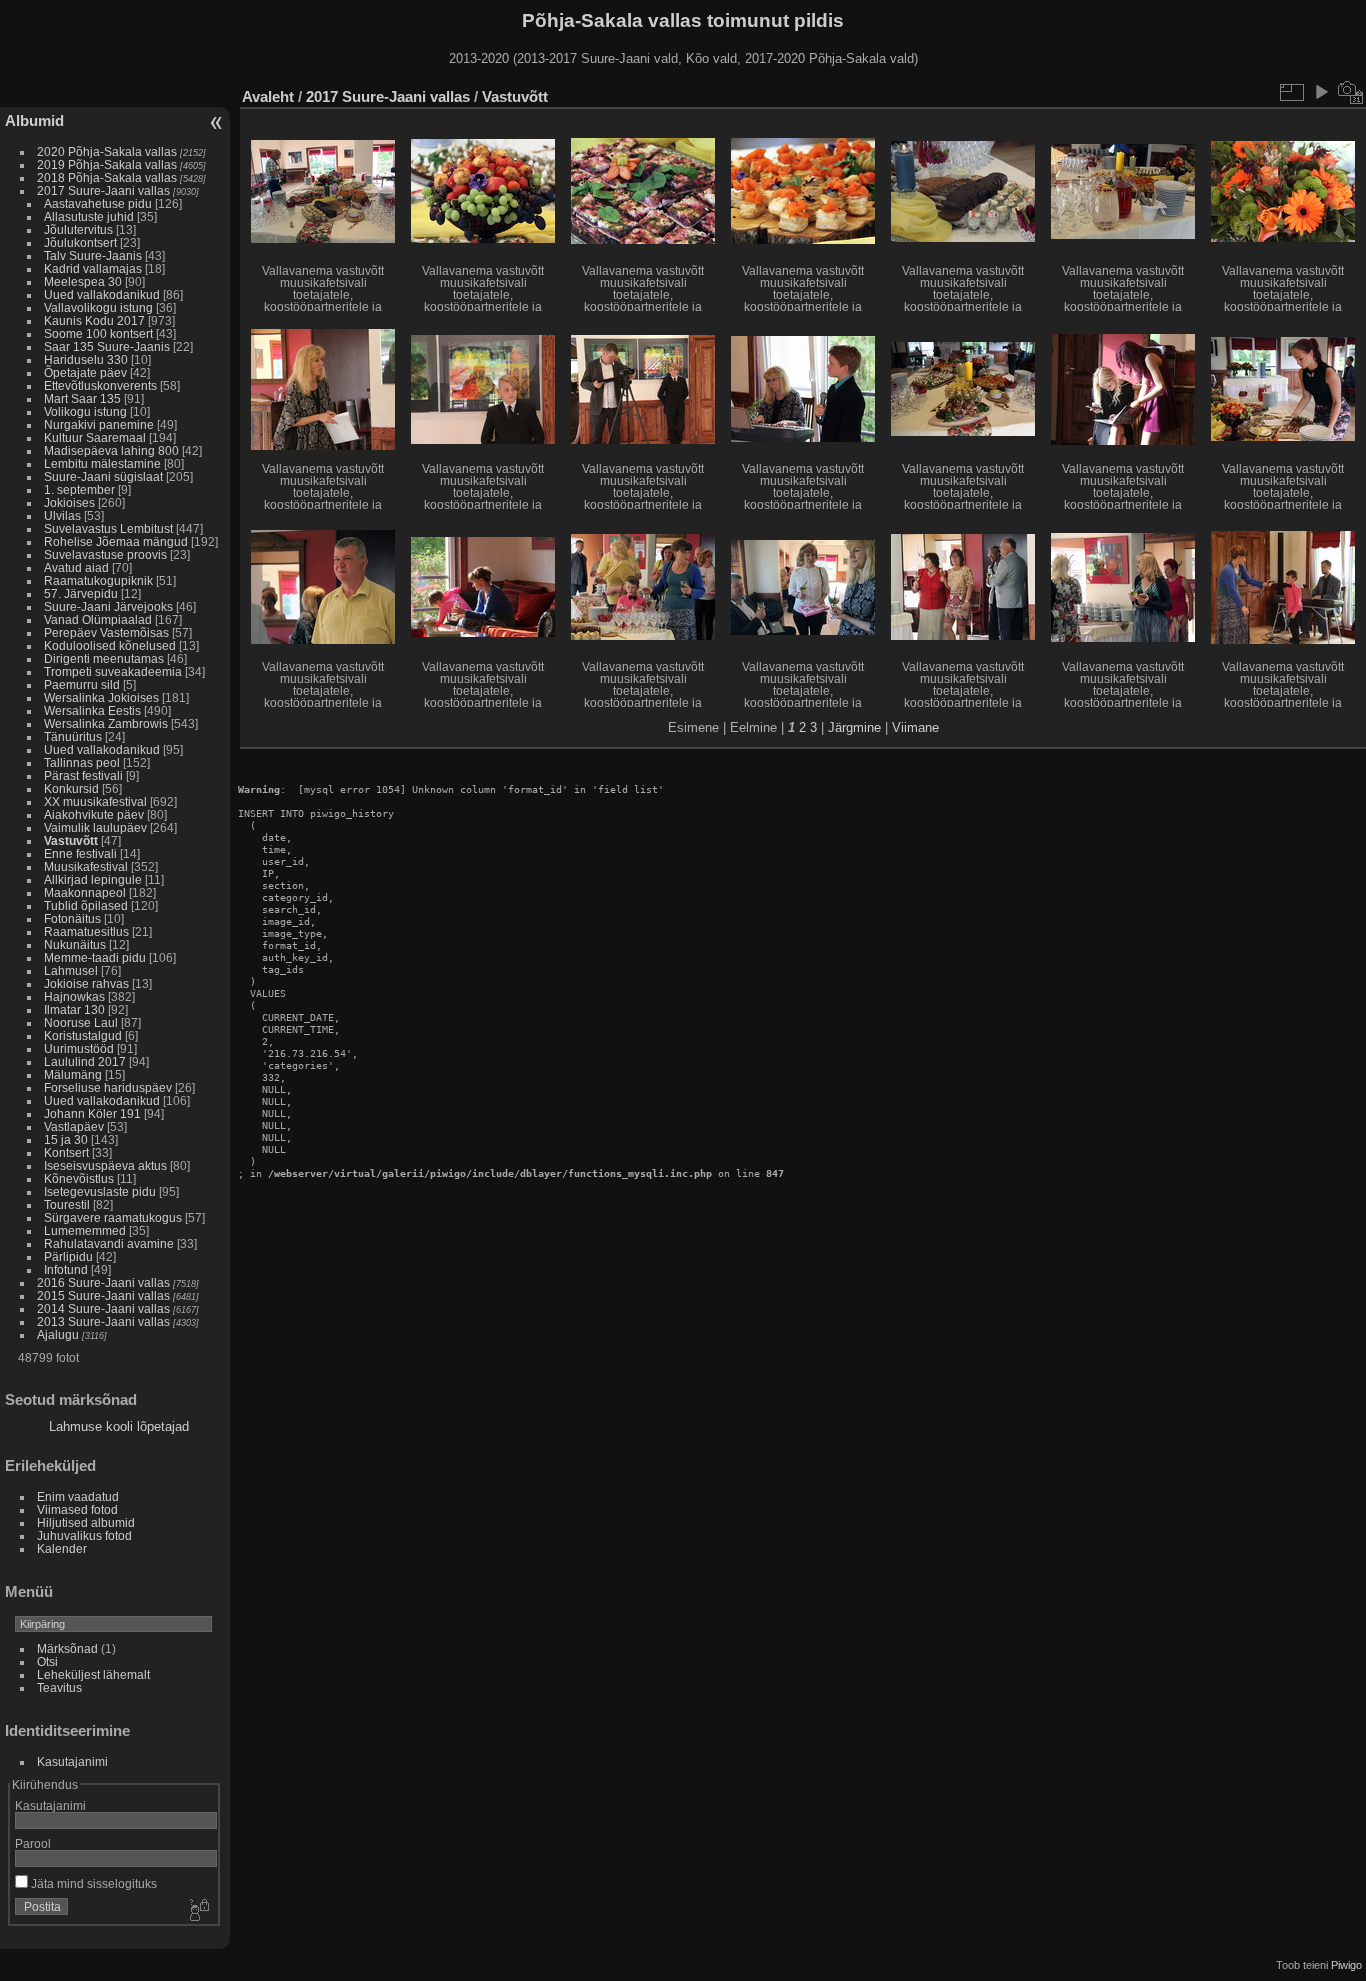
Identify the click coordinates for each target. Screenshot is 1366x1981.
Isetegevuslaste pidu (100, 1191)
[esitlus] (1321, 92)
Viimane (915, 727)
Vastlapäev (74, 1126)
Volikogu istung (85, 411)
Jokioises (69, 502)
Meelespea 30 (83, 281)
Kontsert (66, 1152)
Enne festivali (80, 853)
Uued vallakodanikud (102, 294)
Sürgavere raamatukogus (113, 1217)
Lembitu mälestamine (102, 463)
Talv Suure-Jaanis (93, 255)
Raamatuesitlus (86, 931)
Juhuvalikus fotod (84, 1535)
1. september (79, 489)
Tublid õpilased (86, 905)
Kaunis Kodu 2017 (94, 320)
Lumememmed (85, 1230)
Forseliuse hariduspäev (108, 1087)
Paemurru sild (82, 684)
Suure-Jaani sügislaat (103, 476)
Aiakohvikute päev (94, 814)
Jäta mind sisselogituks (92, 1883)
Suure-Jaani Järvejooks (108, 606)
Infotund (66, 1269)
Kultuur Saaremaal (95, 437)
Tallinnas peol (82, 762)
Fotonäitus (72, 918)
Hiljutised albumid (86, 1522)
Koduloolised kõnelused (110, 645)
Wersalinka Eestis (92, 710)
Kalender (62, 1548)
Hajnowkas (74, 996)
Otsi (47, 1661)
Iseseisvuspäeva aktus (105, 1165)
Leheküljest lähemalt (93, 1674)
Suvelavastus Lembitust (108, 528)
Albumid (34, 120)
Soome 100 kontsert (98, 333)
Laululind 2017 (85, 1061)
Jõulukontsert (80, 242)
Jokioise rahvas (86, 983)
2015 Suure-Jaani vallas (103, 1295)
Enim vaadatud (78, 1496)
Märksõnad (67, 1648)
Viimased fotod (77, 1509)
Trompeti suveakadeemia (113, 671)
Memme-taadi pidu (95, 957)
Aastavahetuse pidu (98, 203)
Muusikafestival (86, 866)
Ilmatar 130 (74, 1009)
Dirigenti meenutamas (104, 658)
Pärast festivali (83, 775)
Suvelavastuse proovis (105, 554)
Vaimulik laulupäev (95, 827)
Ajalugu (58, 1334)
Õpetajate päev (85, 372)
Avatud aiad (76, 567)
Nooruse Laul (81, 1022)
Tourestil (67, 1204)
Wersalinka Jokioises (101, 697)
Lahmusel (71, 970)
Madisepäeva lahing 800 (111, 450)
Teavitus (59, 1687)
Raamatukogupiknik (98, 580)
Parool (33, 1843)
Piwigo (1346, 1965)
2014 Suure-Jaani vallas (103, 1308)
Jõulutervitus (78, 229)
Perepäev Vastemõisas (106, 632)
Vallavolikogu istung (98, 307)
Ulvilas (62, 515)
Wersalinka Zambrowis (106, 723)
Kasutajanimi (72, 1761)
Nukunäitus (75, 944)
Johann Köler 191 (92, 1113)
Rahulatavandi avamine (109, 1243)
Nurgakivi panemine (99, 424)
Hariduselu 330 (86, 359)
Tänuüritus (73, 736)
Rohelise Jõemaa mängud (116, 541)
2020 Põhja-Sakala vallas (107, 151)
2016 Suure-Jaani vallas (103, 1282)
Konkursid (71, 788)
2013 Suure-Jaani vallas (103, 1321)
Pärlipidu (68, 1256)
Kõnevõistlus (79, 1178)
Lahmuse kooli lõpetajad (119, 1426)
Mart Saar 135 (82, 398)
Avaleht (268, 96)
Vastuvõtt (71, 840)
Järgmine (854, 727)
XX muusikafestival (95, 801)
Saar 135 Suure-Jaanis (107, 346)
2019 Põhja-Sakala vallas (107, 164)
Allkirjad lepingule (93, 879)
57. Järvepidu (81, 593)
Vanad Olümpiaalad (98, 619)
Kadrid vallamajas (93, 268)
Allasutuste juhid (89, 216)
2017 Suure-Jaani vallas (103, 190)
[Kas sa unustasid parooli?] (198, 1911)
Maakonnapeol (86, 892)
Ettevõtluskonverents (100, 385)
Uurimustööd (79, 1048)
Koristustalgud (83, 1035)
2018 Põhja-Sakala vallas (107, 177)
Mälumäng (73, 1074)
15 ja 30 (66, 1139)
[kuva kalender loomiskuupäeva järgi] (1351, 92)
